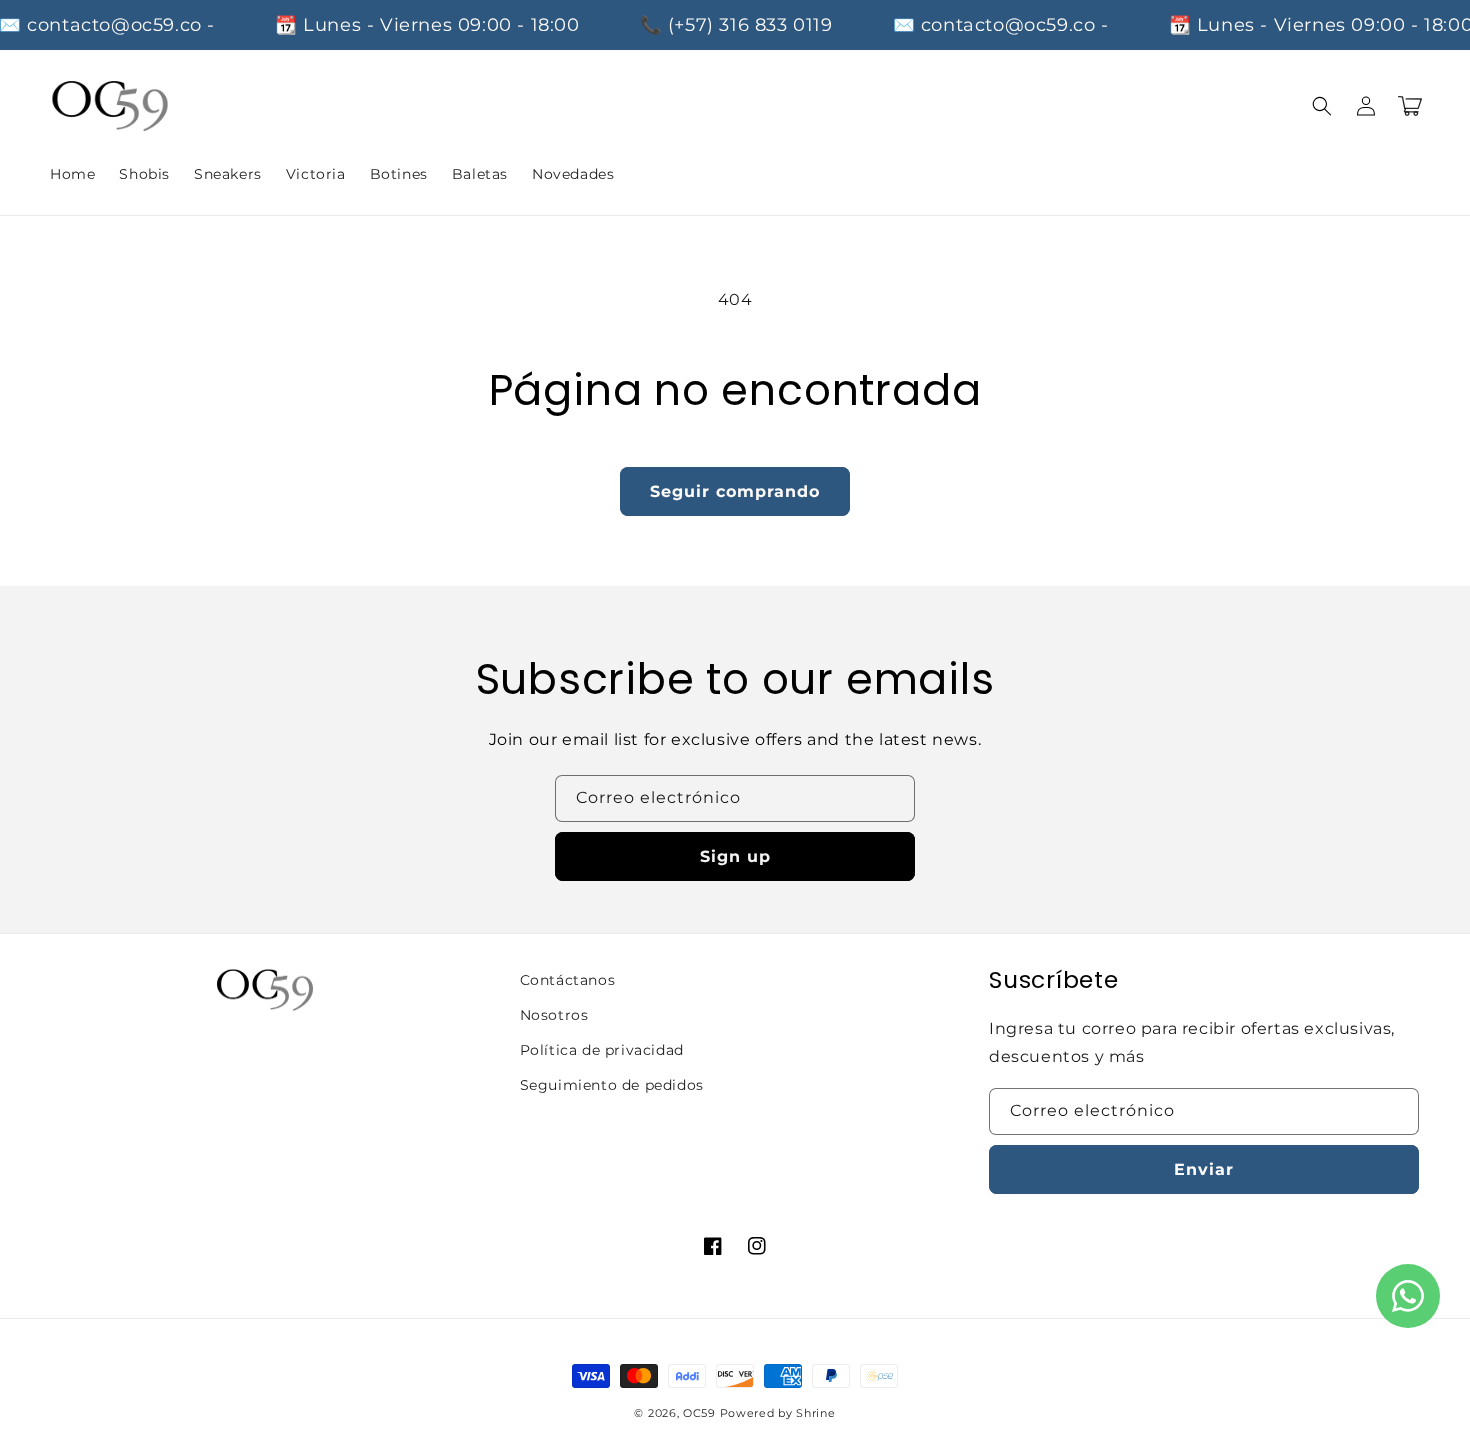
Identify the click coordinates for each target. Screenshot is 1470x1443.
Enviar (1204, 1169)
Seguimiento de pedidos (612, 1085)
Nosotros (554, 1015)
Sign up (735, 856)
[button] (1322, 106)
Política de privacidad (602, 1050)
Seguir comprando (735, 491)
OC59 (699, 1413)
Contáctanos (568, 980)
